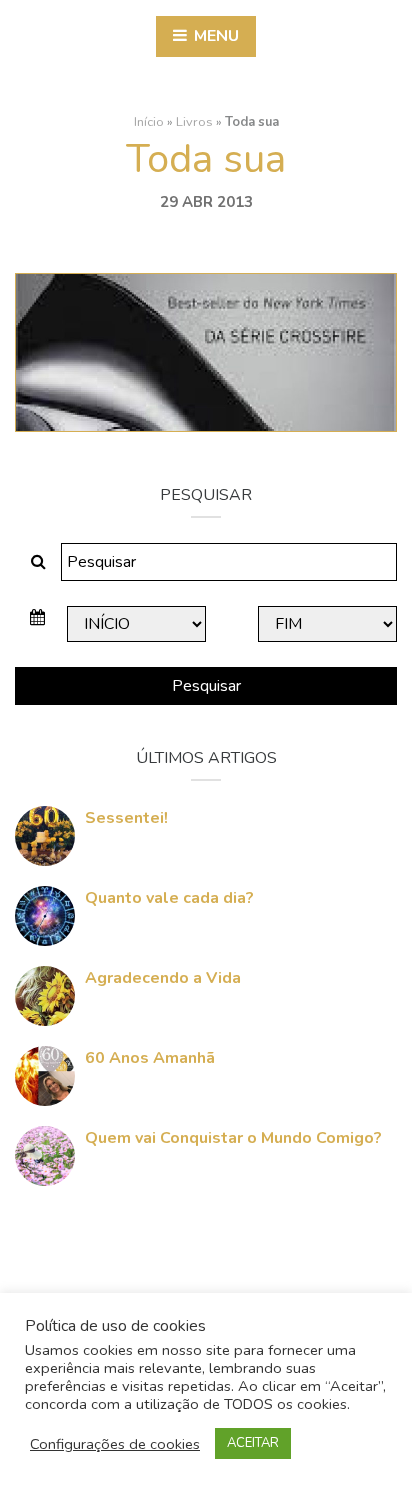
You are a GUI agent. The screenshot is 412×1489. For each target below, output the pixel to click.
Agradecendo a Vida (163, 978)
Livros (194, 122)
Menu (214, 36)
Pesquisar (206, 686)
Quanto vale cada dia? (169, 898)
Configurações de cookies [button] (115, 1444)
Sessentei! (126, 818)
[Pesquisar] (38, 562)
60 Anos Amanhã (150, 1058)
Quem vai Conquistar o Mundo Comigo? (233, 1138)
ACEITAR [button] (253, 1443)
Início (149, 122)
